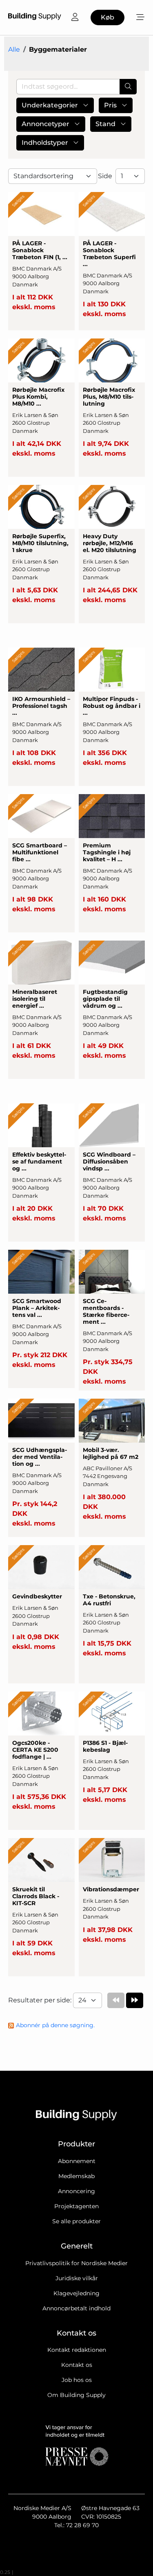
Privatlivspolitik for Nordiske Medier (76, 2263)
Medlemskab (76, 2176)
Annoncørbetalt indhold (76, 2308)
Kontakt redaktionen (77, 2350)
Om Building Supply (76, 2395)
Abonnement (77, 2161)
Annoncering (76, 2191)
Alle (14, 49)
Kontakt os (77, 2365)
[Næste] (135, 2000)
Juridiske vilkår (77, 2278)
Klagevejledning (76, 2293)
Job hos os (77, 2380)
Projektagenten (76, 2206)
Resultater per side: (41, 2000)
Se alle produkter (76, 2221)
